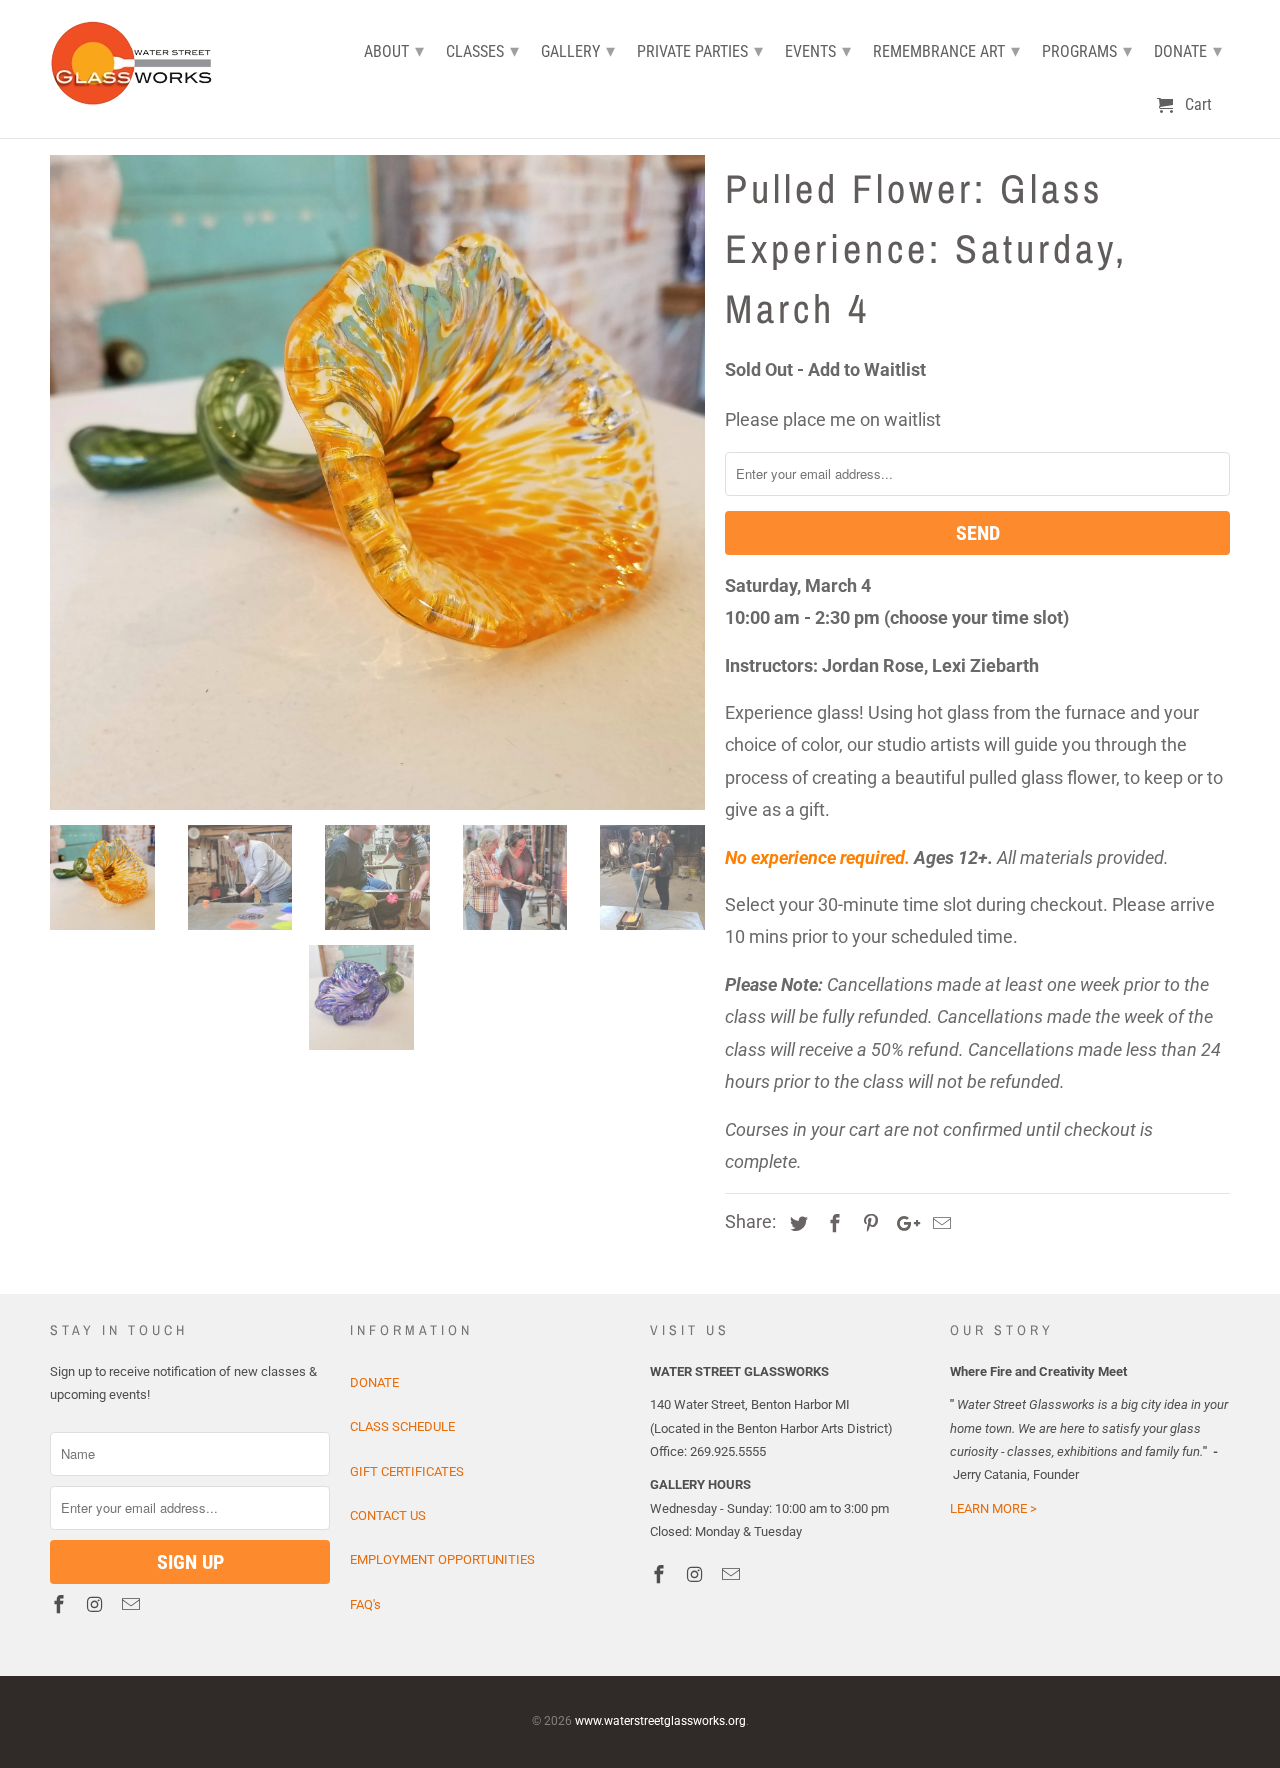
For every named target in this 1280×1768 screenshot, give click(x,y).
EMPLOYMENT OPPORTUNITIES (442, 1559)
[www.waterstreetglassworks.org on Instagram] (97, 1604)
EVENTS (818, 50)
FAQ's (365, 1604)
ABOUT (394, 50)
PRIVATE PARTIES (700, 50)
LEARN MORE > (993, 1508)
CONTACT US (388, 1515)
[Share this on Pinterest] (868, 1223)
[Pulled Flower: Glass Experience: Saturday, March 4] (377, 482)
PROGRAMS (1087, 50)
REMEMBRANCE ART (946, 50)
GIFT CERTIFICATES (407, 1471)
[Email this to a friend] (939, 1223)
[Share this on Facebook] (832, 1223)
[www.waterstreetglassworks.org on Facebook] (61, 1604)
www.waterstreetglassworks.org (660, 1721)
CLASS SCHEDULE (402, 1426)
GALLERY (578, 50)
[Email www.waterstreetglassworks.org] (133, 1604)
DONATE (374, 1382)
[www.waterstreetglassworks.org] (137, 60)
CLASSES (482, 50)
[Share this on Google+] (903, 1223)
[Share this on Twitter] (796, 1223)
